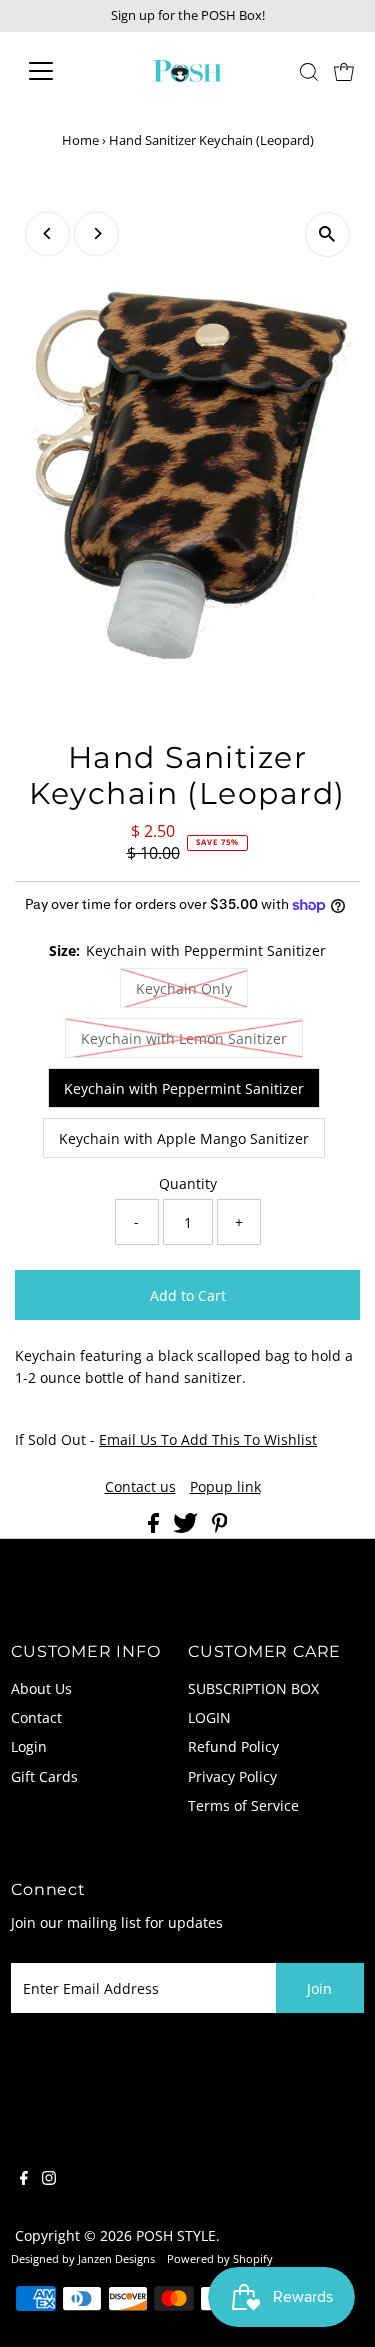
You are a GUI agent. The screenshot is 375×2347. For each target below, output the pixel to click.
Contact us (140, 1487)
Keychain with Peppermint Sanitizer (184, 1088)
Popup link (225, 1487)
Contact (36, 1717)
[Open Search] (309, 72)
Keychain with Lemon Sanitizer (184, 1038)
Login (29, 1746)
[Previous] (47, 233)
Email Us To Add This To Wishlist (208, 1439)
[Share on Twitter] (187, 1527)
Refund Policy (233, 1746)
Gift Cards (44, 1776)
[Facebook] (24, 2180)
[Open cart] (344, 71)
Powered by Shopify (220, 2258)
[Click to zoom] (327, 234)
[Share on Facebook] (155, 1527)
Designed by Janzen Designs (83, 2258)
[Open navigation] (56, 71)
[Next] (96, 233)
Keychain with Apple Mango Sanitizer (184, 1138)
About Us (41, 1688)
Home (80, 140)
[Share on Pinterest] (220, 1527)
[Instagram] (49, 2180)
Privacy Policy (232, 1776)
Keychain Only (184, 988)
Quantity (188, 1183)
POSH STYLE (176, 2235)
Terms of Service (243, 1805)
